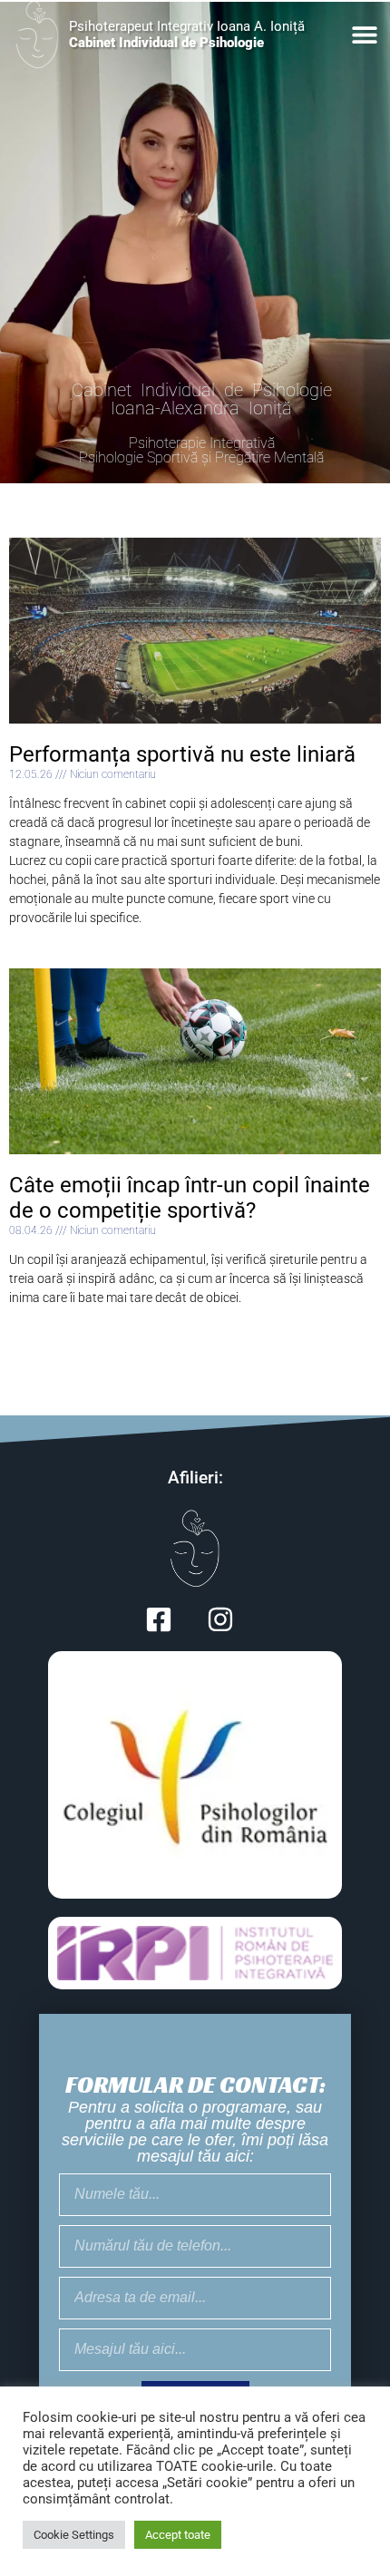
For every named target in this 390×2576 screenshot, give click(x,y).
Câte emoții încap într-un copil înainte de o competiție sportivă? (190, 1198)
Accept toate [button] (178, 2535)
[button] (365, 35)
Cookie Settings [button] (74, 2535)
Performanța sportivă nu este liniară (182, 754)
